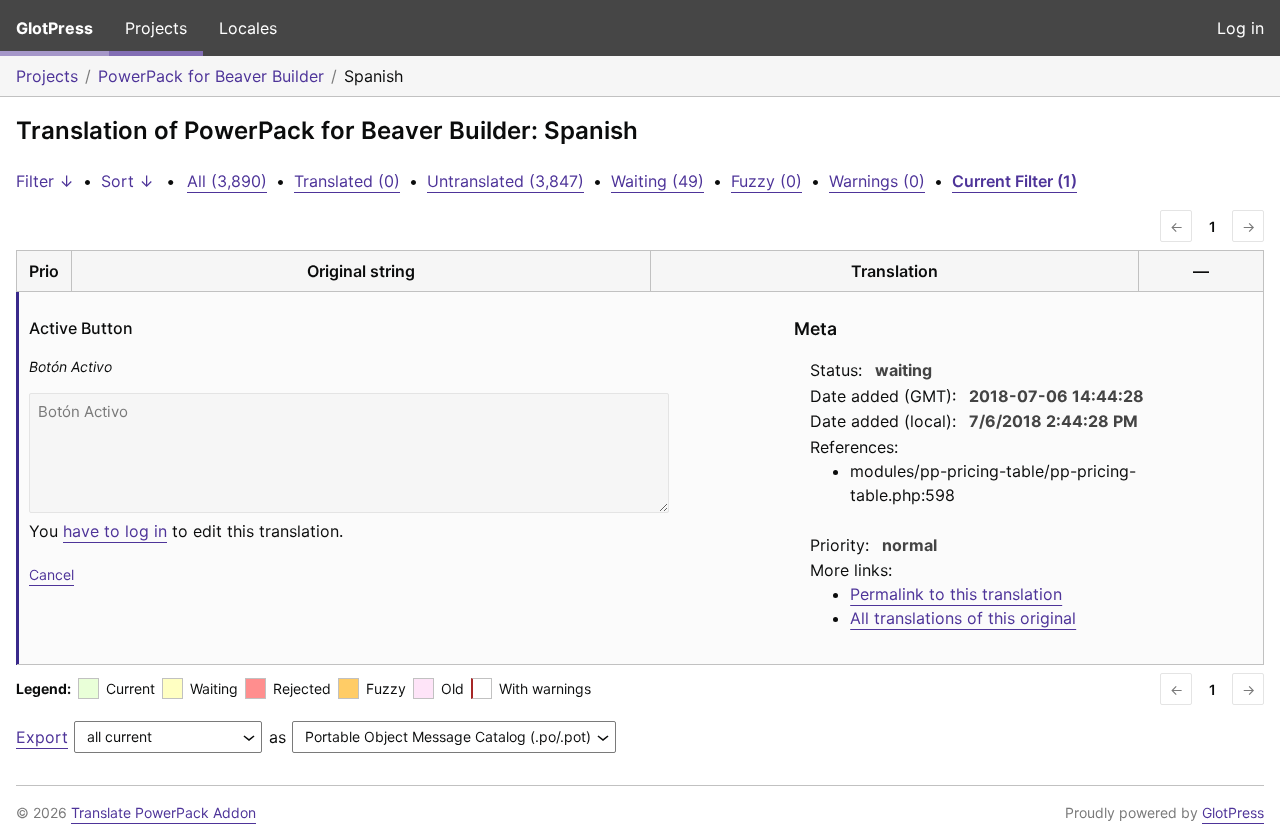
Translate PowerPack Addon (163, 812)
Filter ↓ (45, 181)
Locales (248, 28)
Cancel (51, 574)
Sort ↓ (127, 181)
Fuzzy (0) (766, 181)
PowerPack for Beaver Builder (211, 76)
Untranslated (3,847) (505, 181)
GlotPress (54, 28)
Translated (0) (347, 181)
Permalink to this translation (956, 594)
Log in (1240, 28)
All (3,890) (227, 181)
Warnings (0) (877, 181)
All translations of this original (963, 618)
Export (42, 737)
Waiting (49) (657, 181)
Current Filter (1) (1014, 181)
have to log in (115, 531)
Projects (156, 28)
